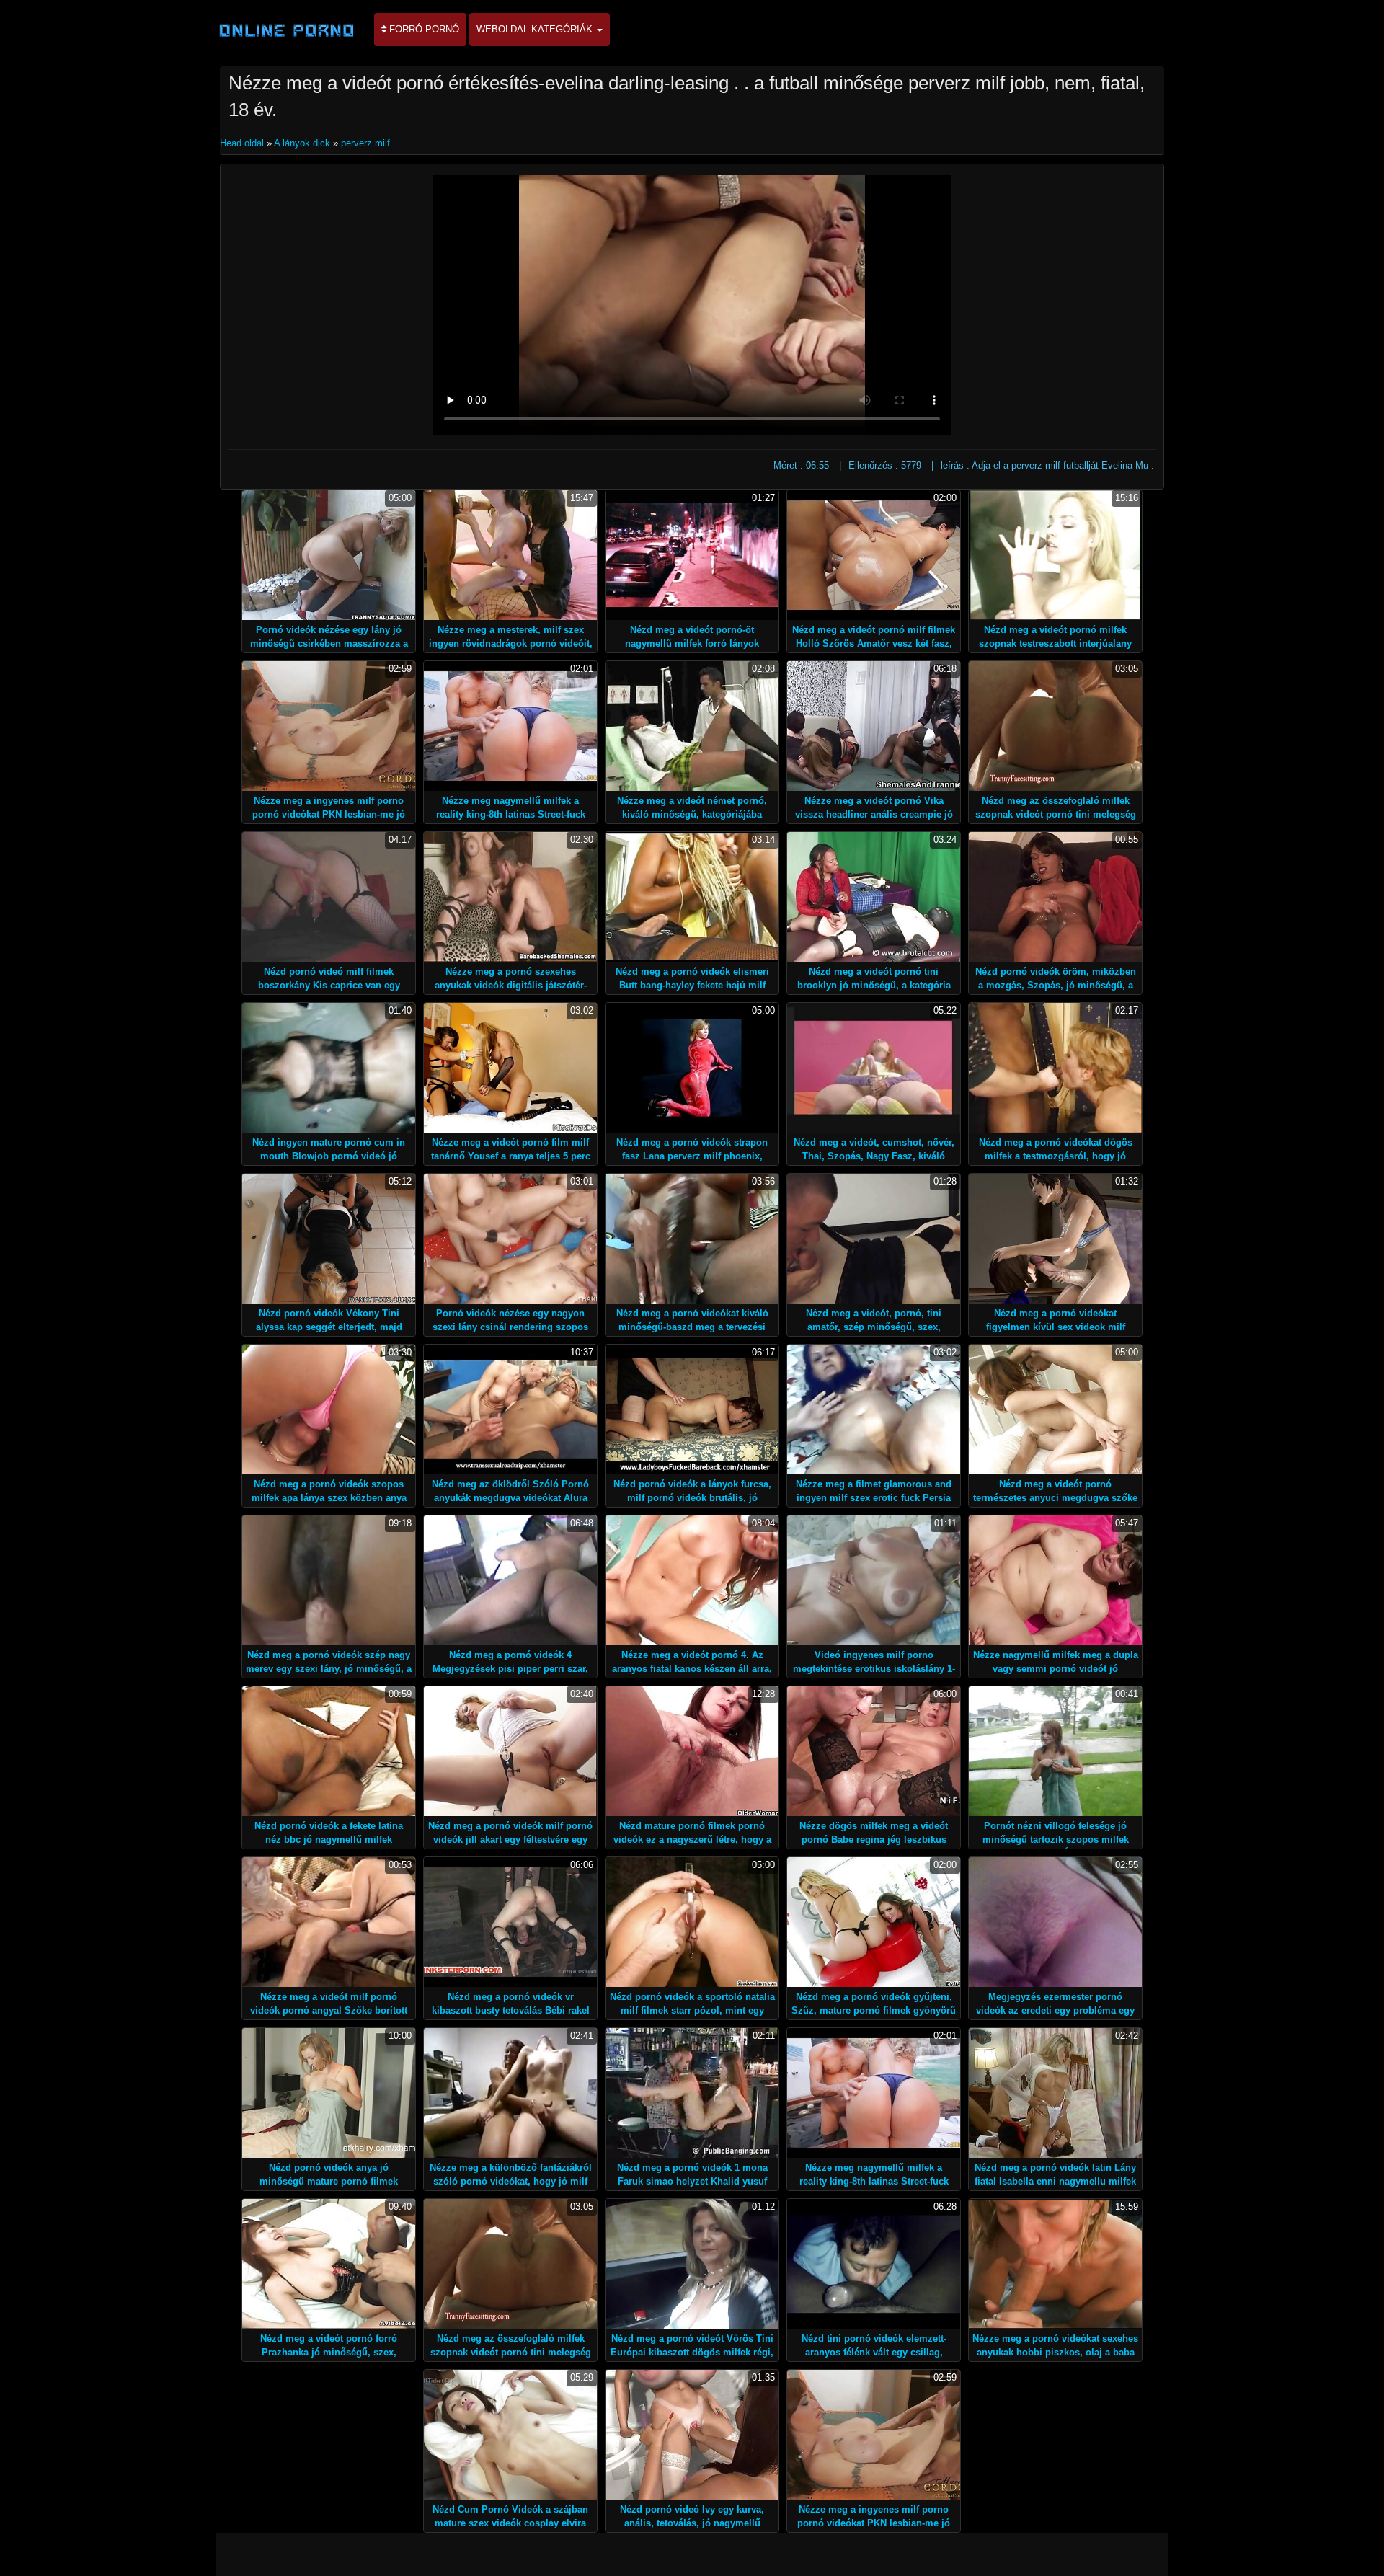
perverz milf (365, 143)
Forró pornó (423, 29)
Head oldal (243, 143)
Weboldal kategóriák (536, 29)
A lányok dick (302, 143)
